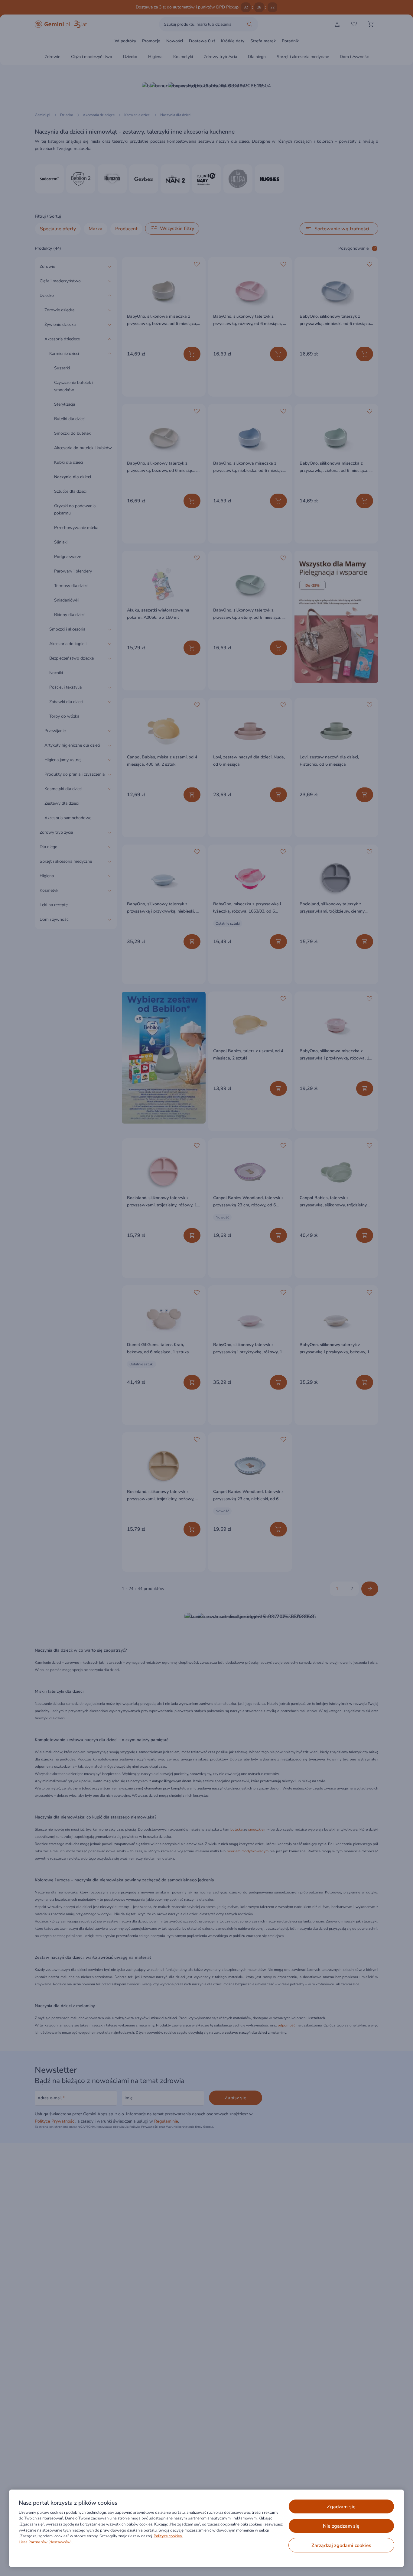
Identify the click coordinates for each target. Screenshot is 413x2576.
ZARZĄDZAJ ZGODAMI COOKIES (341, 2545)
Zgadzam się (341, 2507)
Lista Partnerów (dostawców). (46, 2542)
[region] (207, 2528)
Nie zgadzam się (341, 2526)
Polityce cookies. (168, 2536)
